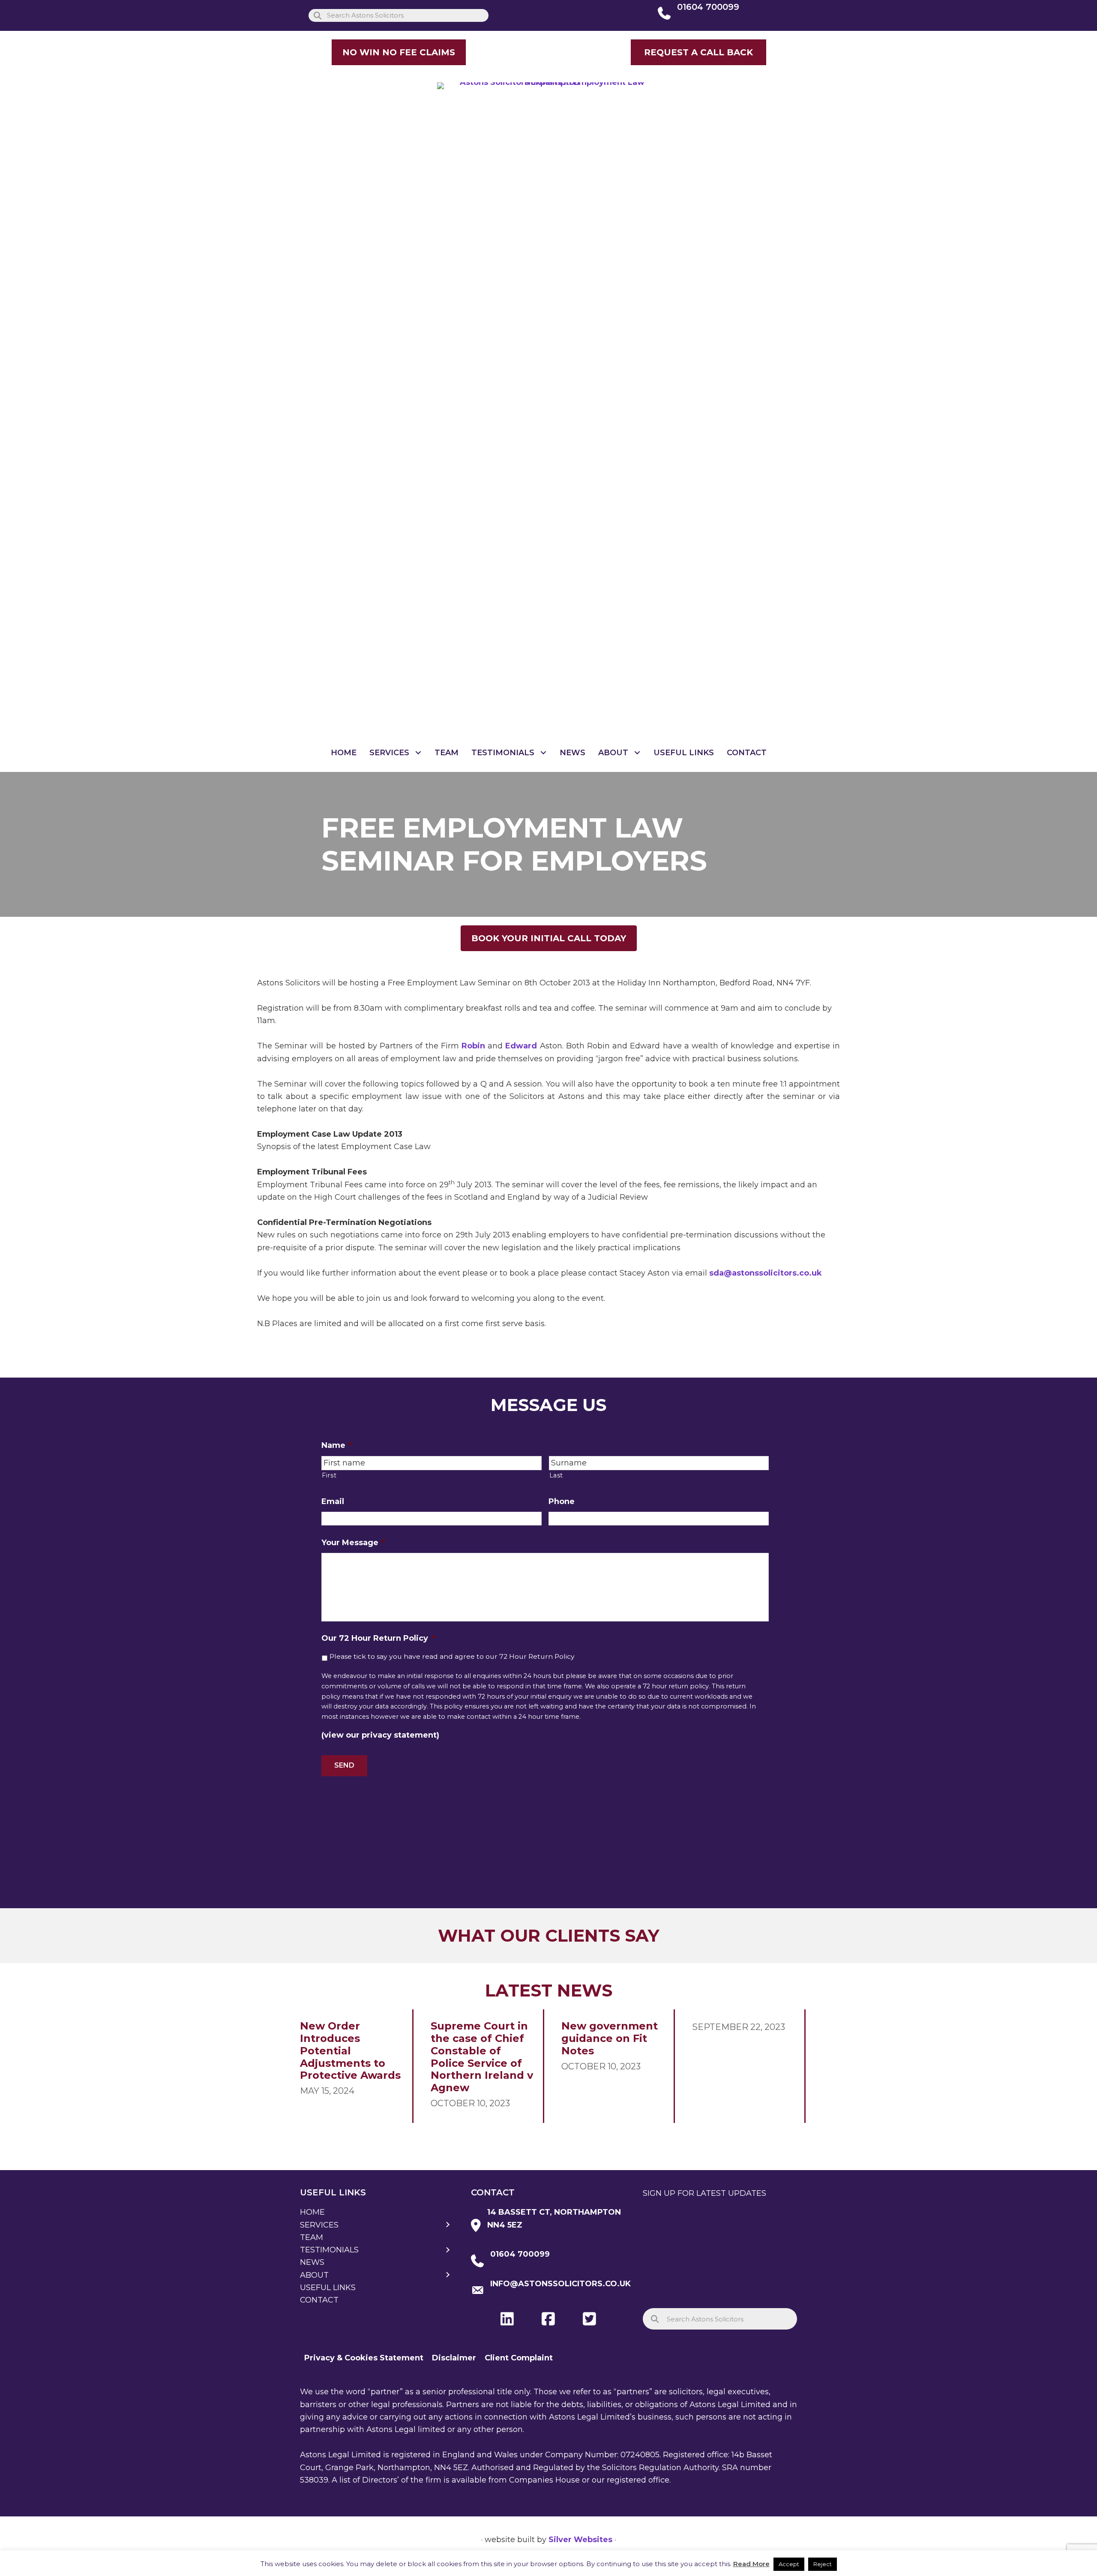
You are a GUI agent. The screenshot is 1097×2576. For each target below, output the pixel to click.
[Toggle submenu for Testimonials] (544, 753)
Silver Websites (580, 2540)
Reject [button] (823, 2564)
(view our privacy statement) (380, 1735)
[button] (698, 52)
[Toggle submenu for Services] (418, 753)
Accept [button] (789, 2564)
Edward (521, 1046)
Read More (751, 2564)
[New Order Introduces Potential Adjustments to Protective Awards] (352, 2066)
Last (556, 1475)
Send (344, 1765)
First (329, 1475)
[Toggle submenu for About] (637, 753)
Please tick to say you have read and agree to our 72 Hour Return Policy (452, 1656)
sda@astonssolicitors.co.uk (766, 1273)
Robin (473, 1046)
